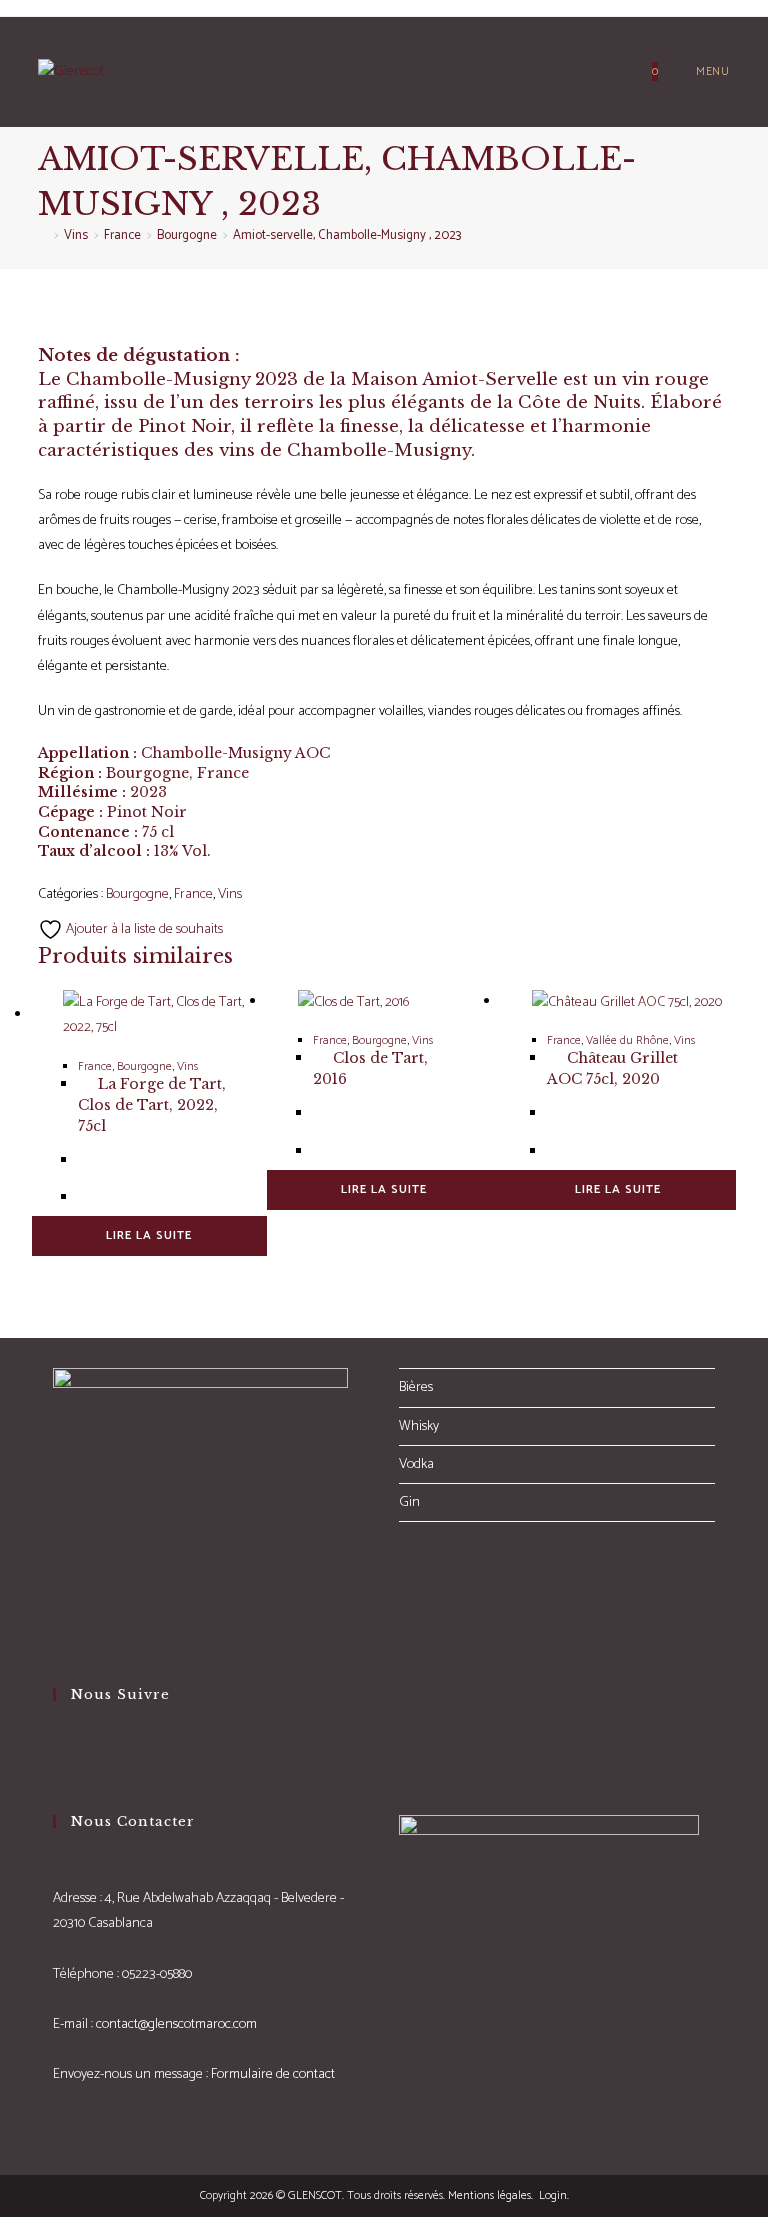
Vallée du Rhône (627, 1040)
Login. (552, 2195)
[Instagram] (58, 1772)
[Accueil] (43, 235)
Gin (409, 1502)
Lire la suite (149, 1235)
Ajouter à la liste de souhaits (143, 929)
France (193, 894)
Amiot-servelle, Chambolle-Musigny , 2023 (347, 235)
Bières (416, 1387)
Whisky (419, 1426)
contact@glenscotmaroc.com (176, 2024)
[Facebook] (58, 1746)
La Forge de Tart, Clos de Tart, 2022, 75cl (152, 1105)
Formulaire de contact (273, 2074)
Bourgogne (137, 894)
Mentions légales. (490, 2195)
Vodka (416, 1464)
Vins (230, 894)
